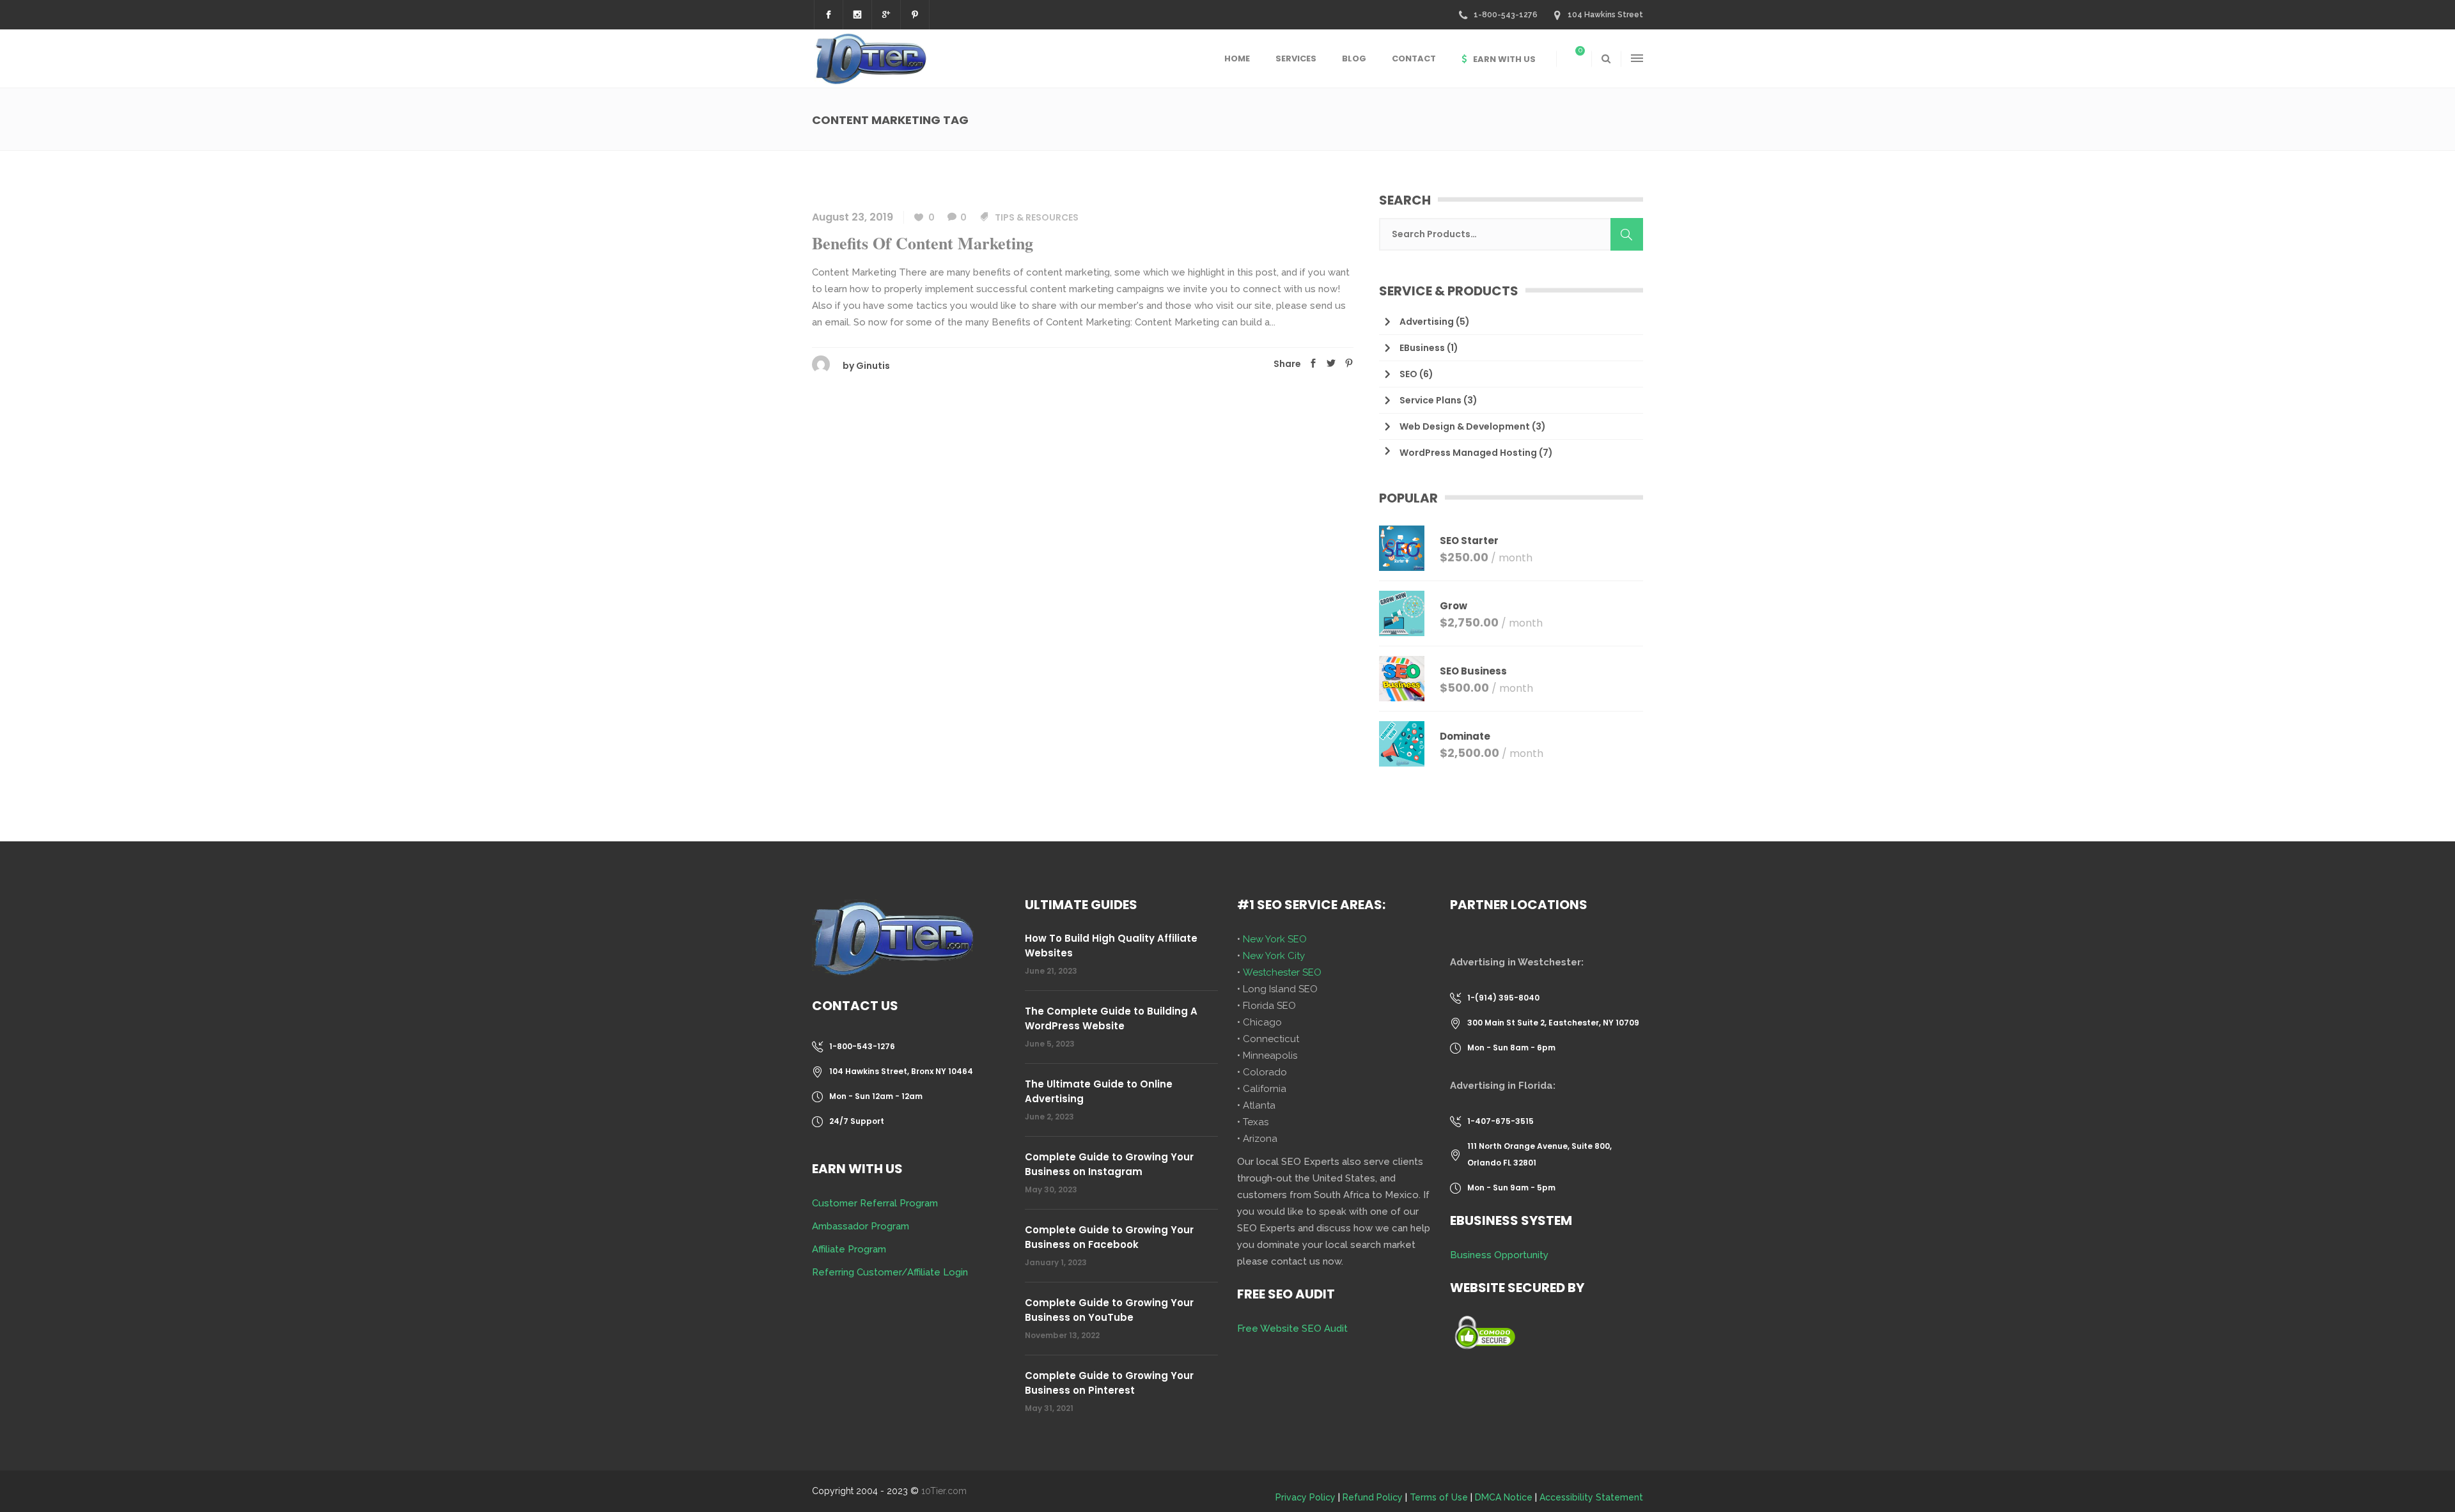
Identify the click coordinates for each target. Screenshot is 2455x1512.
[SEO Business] (1402, 679)
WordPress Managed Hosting (1468, 453)
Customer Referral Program (875, 1203)
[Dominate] (1402, 744)
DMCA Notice (1504, 1497)
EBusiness (1422, 348)
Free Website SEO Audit (1292, 1329)
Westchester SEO (1282, 972)
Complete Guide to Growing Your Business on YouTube (1109, 1310)
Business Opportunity (1499, 1255)
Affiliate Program (849, 1249)
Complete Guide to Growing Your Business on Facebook (1109, 1237)
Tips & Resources (1037, 217)
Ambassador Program (861, 1226)
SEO (1408, 374)
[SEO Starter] (1402, 548)
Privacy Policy (1305, 1497)
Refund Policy (1373, 1497)
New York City (1274, 956)
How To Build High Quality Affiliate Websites (1111, 946)
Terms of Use (1439, 1497)
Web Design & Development (1465, 426)
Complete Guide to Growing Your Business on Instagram (1109, 1164)
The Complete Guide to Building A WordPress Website (1111, 1018)
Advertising (1427, 322)
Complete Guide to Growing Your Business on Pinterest (1109, 1383)
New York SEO (1275, 939)
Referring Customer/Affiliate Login (890, 1272)
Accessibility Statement (1591, 1497)
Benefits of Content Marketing (923, 243)
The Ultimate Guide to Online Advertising (1099, 1091)
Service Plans (1430, 400)
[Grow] (1402, 613)
